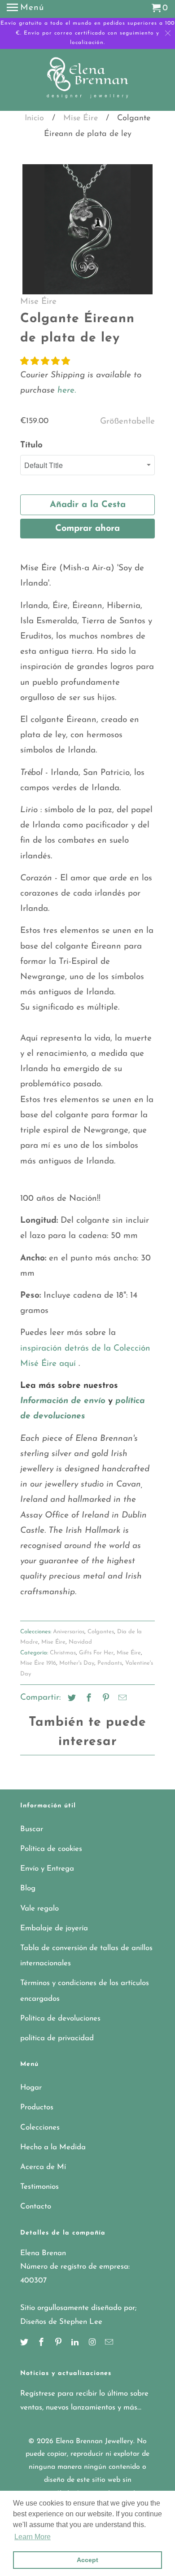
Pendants (110, 1663)
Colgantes (101, 1632)
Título (31, 445)
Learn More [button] (33, 2537)
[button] (45, 362)
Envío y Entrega (47, 1869)
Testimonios (39, 2187)
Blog (28, 1888)
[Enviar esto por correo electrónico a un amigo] (121, 1699)
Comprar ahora (87, 529)
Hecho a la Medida (53, 2147)
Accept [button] (87, 2560)
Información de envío (63, 1401)
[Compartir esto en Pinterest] (105, 1699)
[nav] (25, 9)
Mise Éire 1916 (38, 1663)
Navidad (80, 1642)
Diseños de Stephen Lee (61, 2322)
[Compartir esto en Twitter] (70, 1699)
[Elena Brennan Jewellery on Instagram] (93, 2343)
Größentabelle (127, 422)
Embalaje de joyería (54, 1928)
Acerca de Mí (43, 2167)
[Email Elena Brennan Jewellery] (110, 2343)
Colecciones (40, 2128)
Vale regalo (39, 1909)
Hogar (31, 2088)
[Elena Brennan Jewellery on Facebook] (42, 2343)
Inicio (34, 118)
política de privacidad (57, 2038)
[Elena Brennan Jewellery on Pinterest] (59, 2343)
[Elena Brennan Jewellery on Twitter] (25, 2343)
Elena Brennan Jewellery (94, 2441)
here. (65, 391)
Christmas (63, 1653)
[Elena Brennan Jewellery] (88, 81)
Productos (37, 2107)
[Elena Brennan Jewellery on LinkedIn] (76, 2343)
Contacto (36, 2206)
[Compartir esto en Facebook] (87, 1699)
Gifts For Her (96, 1653)
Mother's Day (77, 1663)
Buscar (32, 1829)
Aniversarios (69, 1632)
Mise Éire (81, 118)
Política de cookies (51, 1849)
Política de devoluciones (60, 2018)
